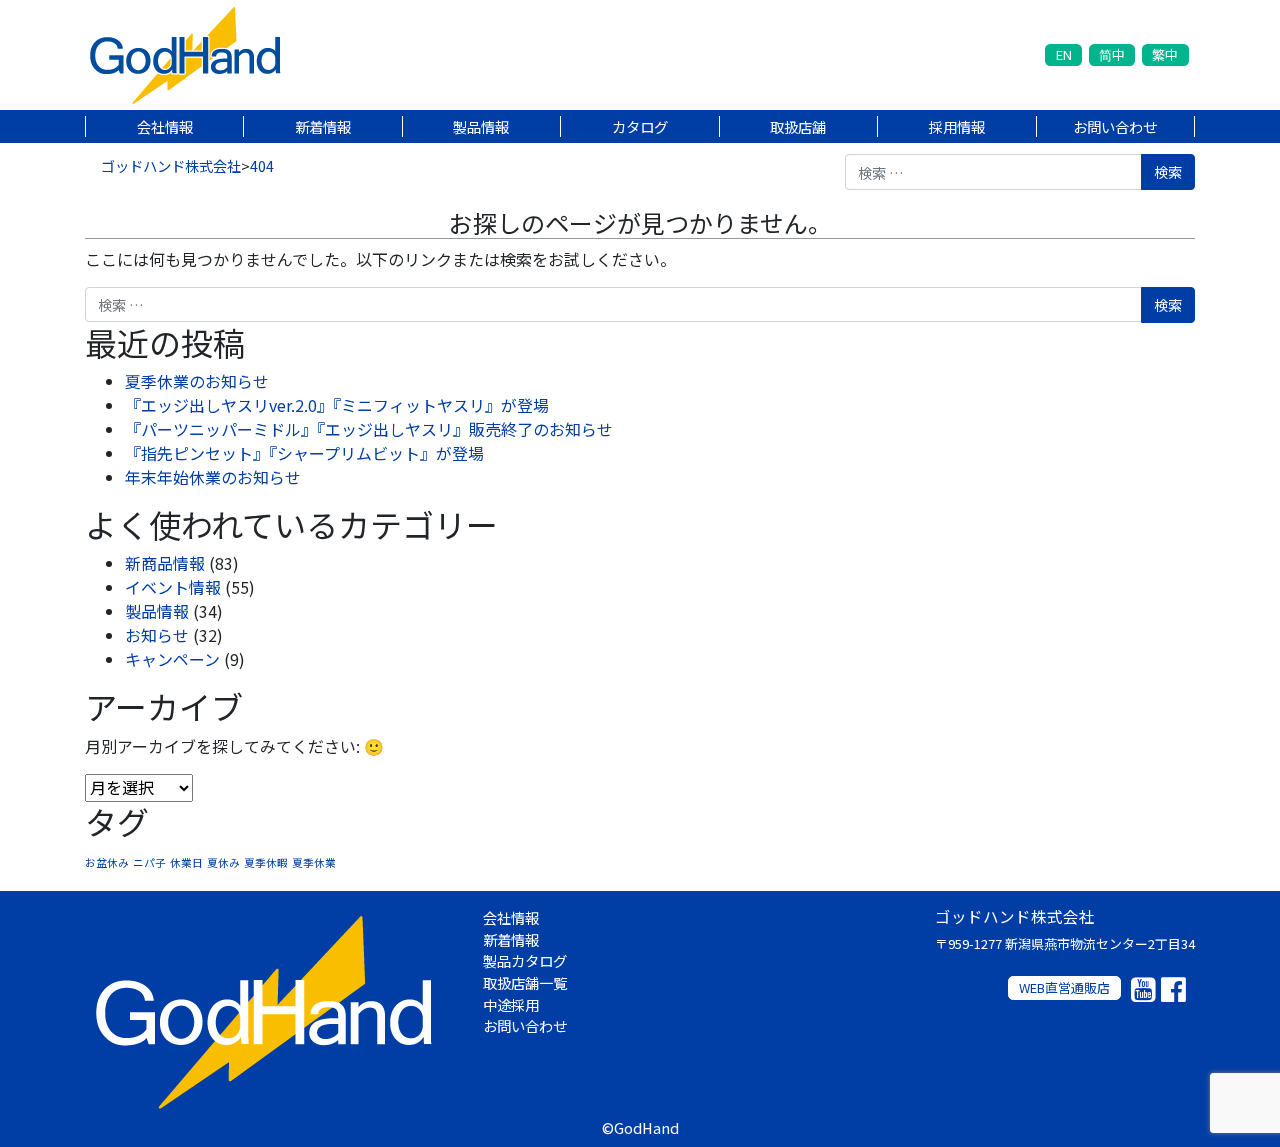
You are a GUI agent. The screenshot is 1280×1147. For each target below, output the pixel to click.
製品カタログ (525, 960)
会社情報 (165, 126)
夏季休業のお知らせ (197, 381)
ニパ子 (149, 862)
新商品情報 (165, 563)
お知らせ (157, 635)
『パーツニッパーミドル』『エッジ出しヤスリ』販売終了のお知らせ (369, 429)
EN (1064, 54)
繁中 (1165, 54)
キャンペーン (172, 659)
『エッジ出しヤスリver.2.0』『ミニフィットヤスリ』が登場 (337, 405)
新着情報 (323, 126)
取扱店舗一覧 (525, 982)
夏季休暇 (266, 862)
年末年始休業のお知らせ (213, 477)
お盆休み (107, 862)
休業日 (186, 862)
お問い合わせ (1115, 126)
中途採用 (511, 1004)
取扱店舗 (798, 126)
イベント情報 (173, 587)
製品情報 (481, 126)
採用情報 (957, 126)
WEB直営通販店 (1064, 987)
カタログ (640, 126)
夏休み (223, 862)
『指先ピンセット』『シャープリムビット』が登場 (304, 453)
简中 (1112, 54)
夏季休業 (314, 862)
